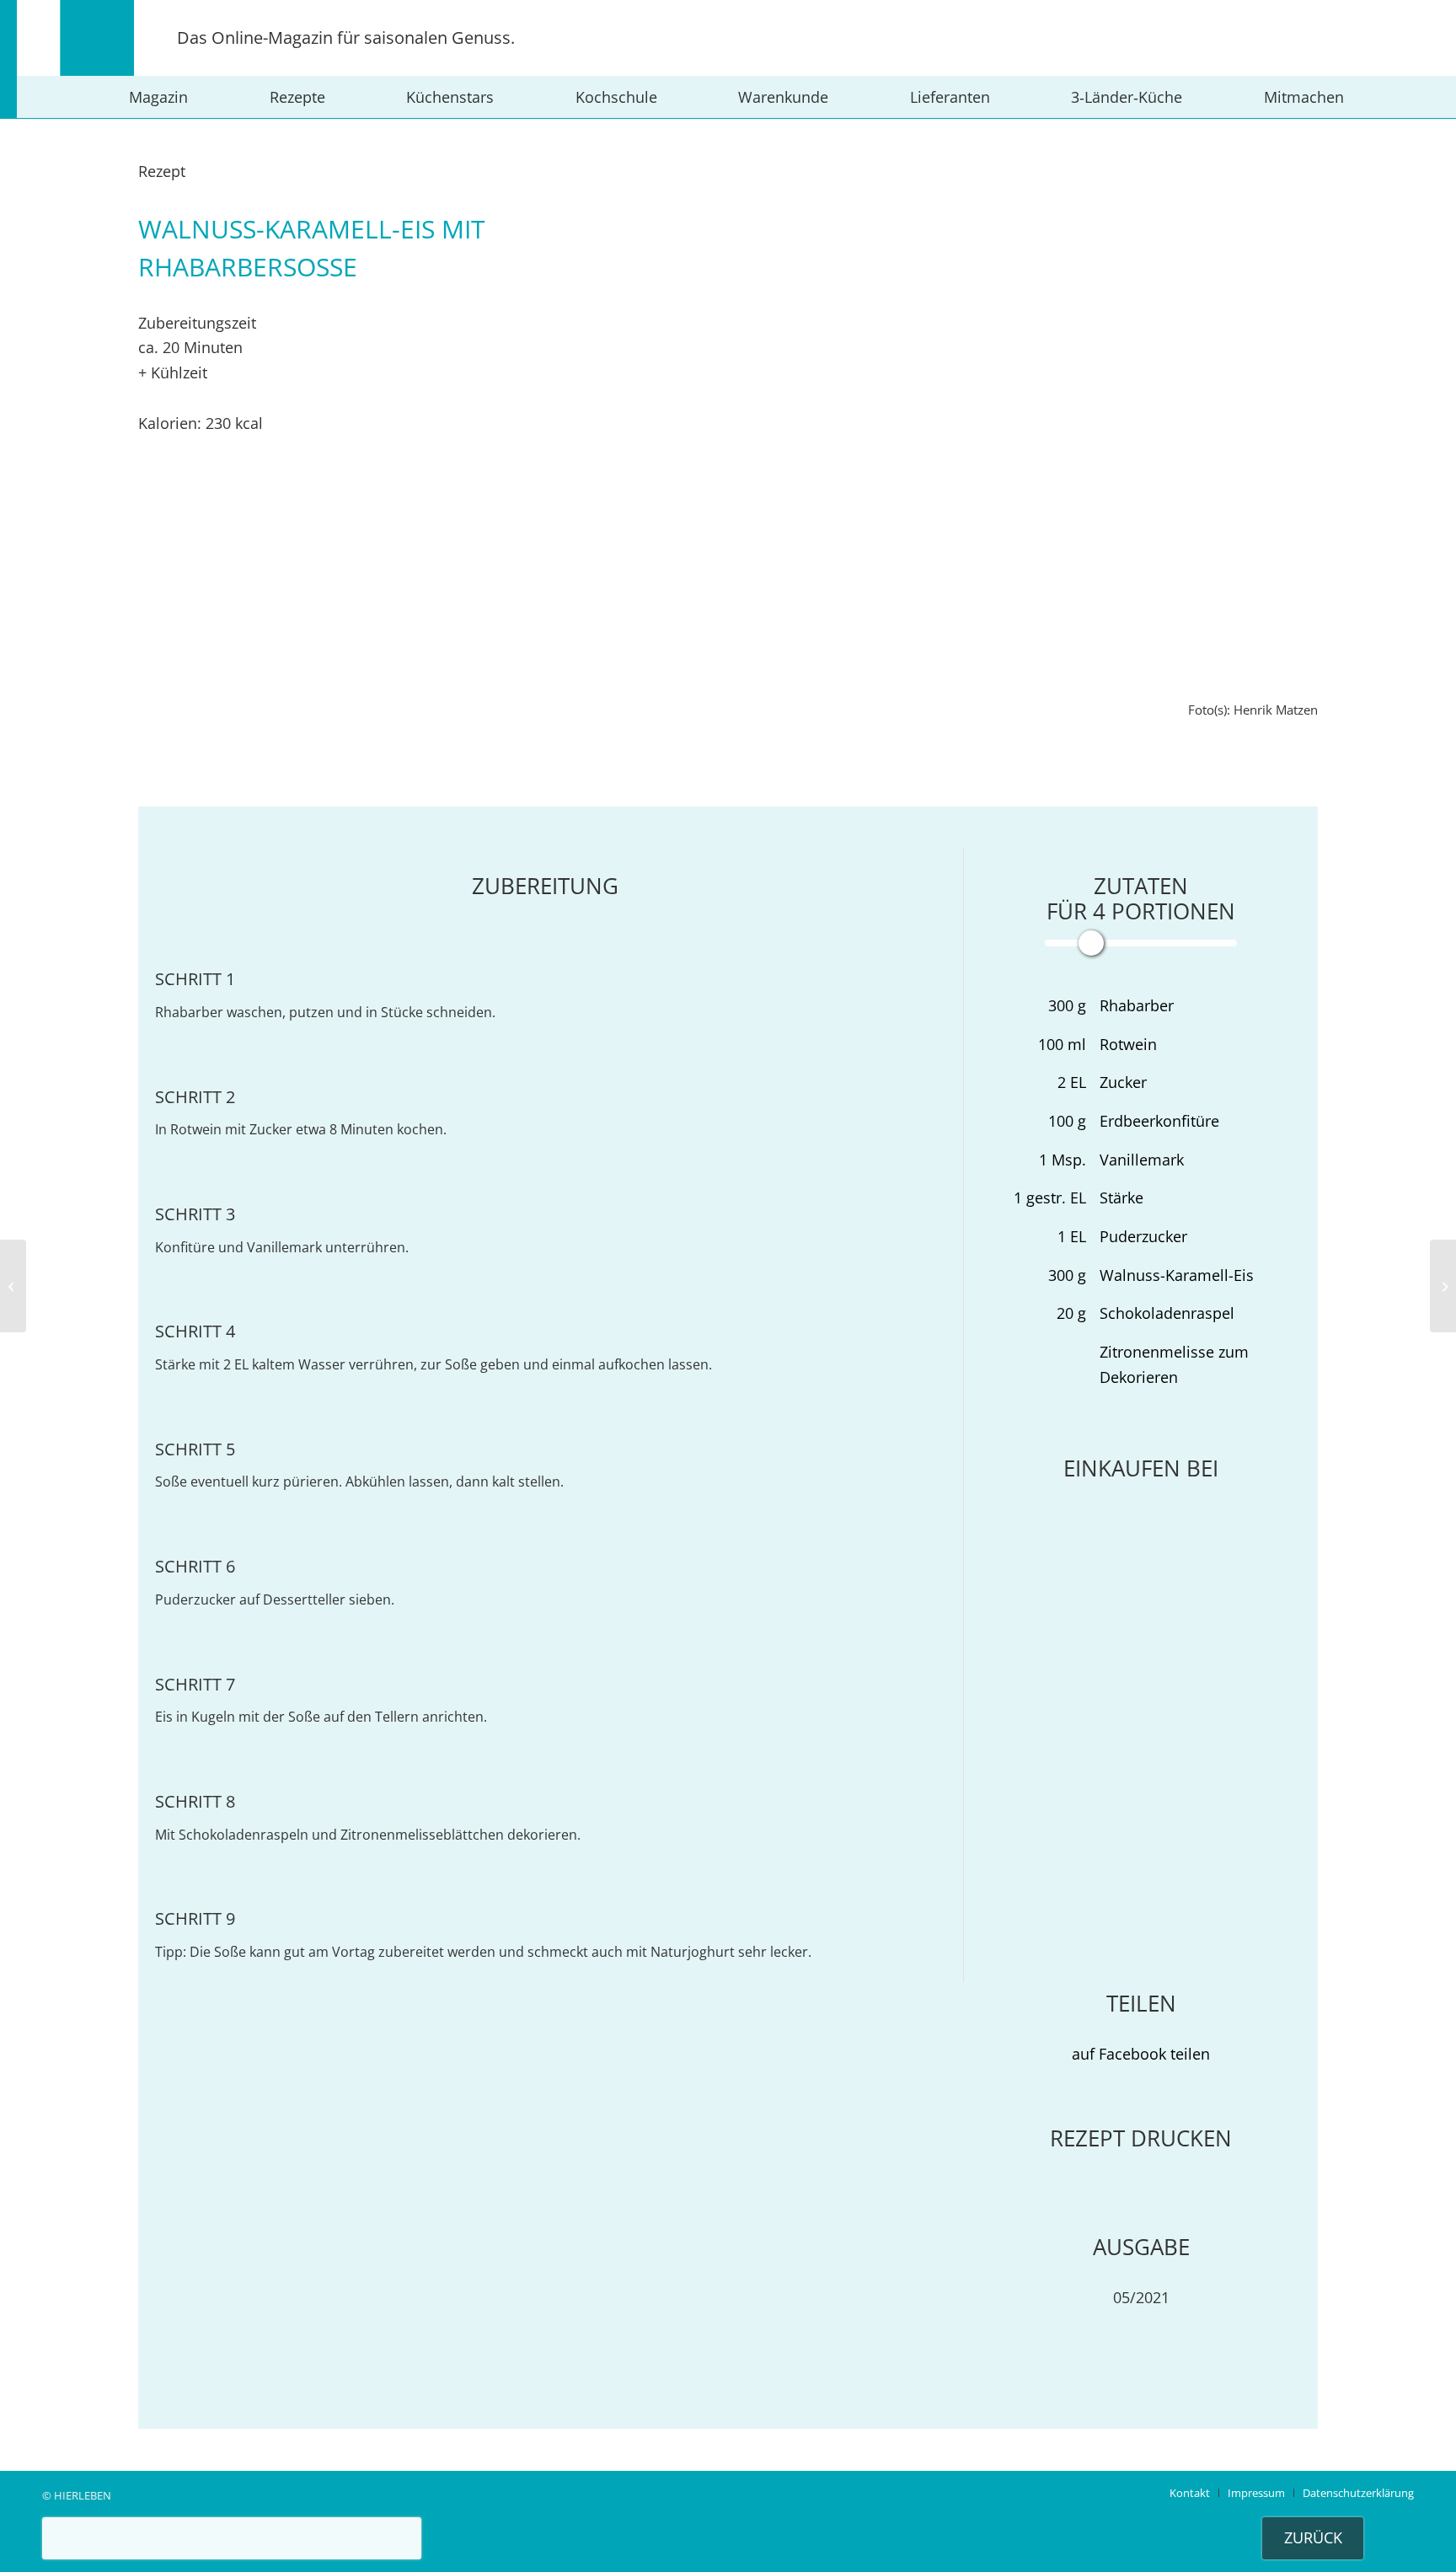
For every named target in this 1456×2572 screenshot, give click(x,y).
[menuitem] (158, 97)
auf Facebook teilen (1141, 2054)
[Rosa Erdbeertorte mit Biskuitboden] (13, 1286)
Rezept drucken (1141, 2138)
